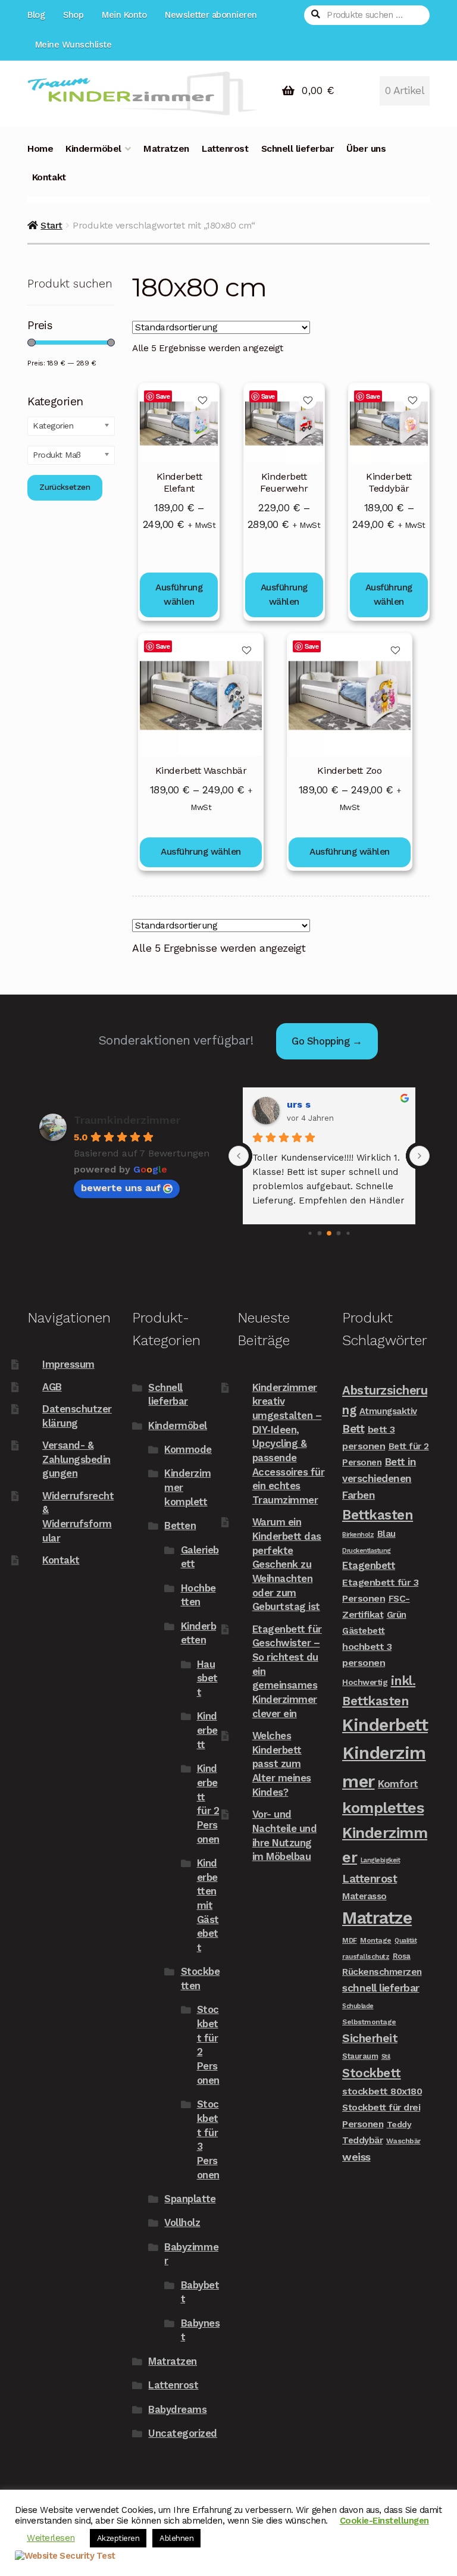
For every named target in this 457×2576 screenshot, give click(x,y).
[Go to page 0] (310, 1234)
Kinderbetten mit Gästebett (208, 1905)
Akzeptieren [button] (118, 2538)
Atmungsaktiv (388, 1411)
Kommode (188, 1449)
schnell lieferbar (381, 1988)
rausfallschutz (366, 1956)
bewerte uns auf (121, 1188)
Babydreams (177, 2409)
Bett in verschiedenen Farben (379, 1478)
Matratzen (166, 149)
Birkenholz (358, 1535)
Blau (386, 1534)
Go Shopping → (327, 1041)
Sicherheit (370, 2038)
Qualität (406, 1941)
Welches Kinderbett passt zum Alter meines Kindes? (282, 1764)
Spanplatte (190, 2199)
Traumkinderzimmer (127, 1120)
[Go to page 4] (348, 1234)
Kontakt (49, 177)
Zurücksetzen (65, 487)
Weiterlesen (51, 2538)
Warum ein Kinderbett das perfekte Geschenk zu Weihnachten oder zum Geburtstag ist (287, 1564)
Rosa (402, 1956)
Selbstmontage (369, 2022)
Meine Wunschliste (73, 45)
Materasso (364, 1896)
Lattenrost (225, 149)
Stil (386, 2057)
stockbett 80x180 (382, 2091)
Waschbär (403, 2141)
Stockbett (372, 2073)
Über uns (366, 149)
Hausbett (207, 1678)
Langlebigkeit (381, 1860)
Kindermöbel (93, 149)
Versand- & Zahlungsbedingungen (76, 1459)
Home (40, 149)
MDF (350, 1940)
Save (163, 396)
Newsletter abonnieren (211, 15)
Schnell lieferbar (298, 149)
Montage (376, 1940)
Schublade (358, 2006)
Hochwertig (365, 1682)
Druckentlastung (367, 1551)
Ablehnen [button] (176, 2538)
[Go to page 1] (320, 1234)
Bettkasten (378, 1515)
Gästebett (364, 1631)
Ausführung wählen (179, 595)
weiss (356, 2157)
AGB (52, 1387)
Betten (180, 1525)
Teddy (399, 2124)
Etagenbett (369, 1565)
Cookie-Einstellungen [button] (384, 2521)
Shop (73, 15)
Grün (397, 1615)
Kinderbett (207, 1730)
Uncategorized (183, 2433)
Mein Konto (124, 15)
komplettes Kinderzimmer (385, 1832)
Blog (36, 15)
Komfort (398, 1784)
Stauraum (360, 2056)
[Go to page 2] (329, 1233)
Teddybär (362, 2140)
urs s (299, 1104)
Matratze (377, 1918)
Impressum (68, 1364)
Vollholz (182, 2222)
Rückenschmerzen (382, 1972)
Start (51, 225)
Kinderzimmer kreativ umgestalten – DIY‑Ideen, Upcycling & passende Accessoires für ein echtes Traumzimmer (289, 1444)
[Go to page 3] (339, 1234)
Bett (353, 1429)
